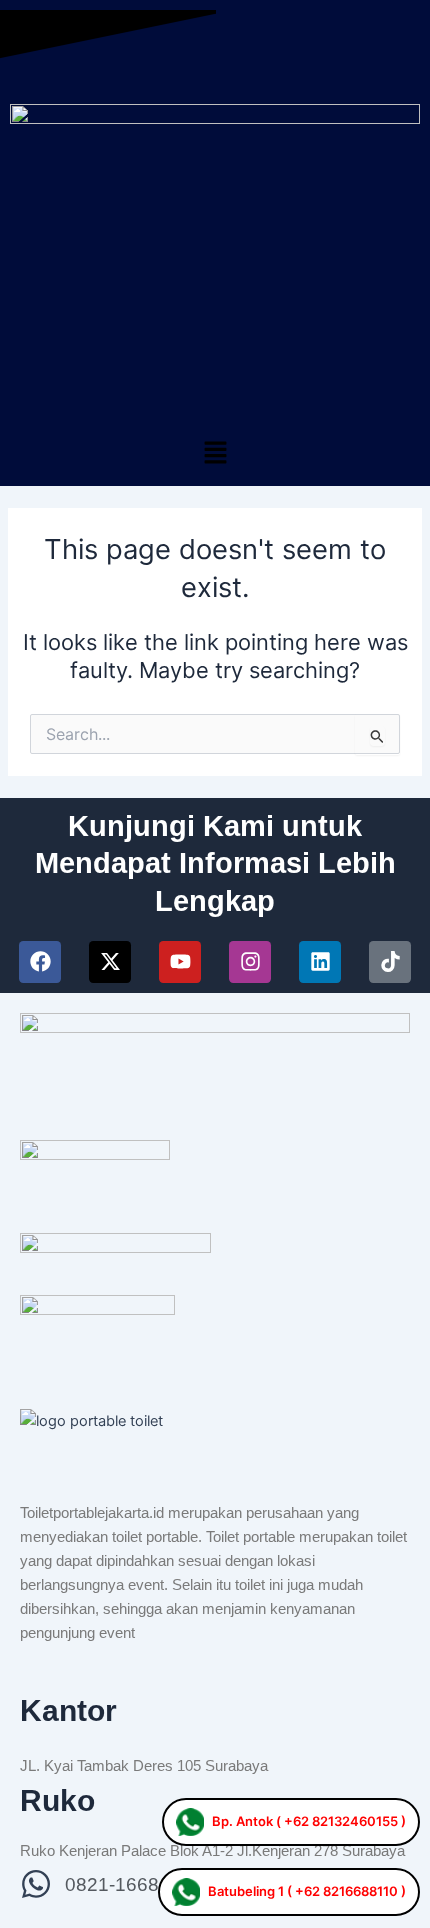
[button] (215, 453)
